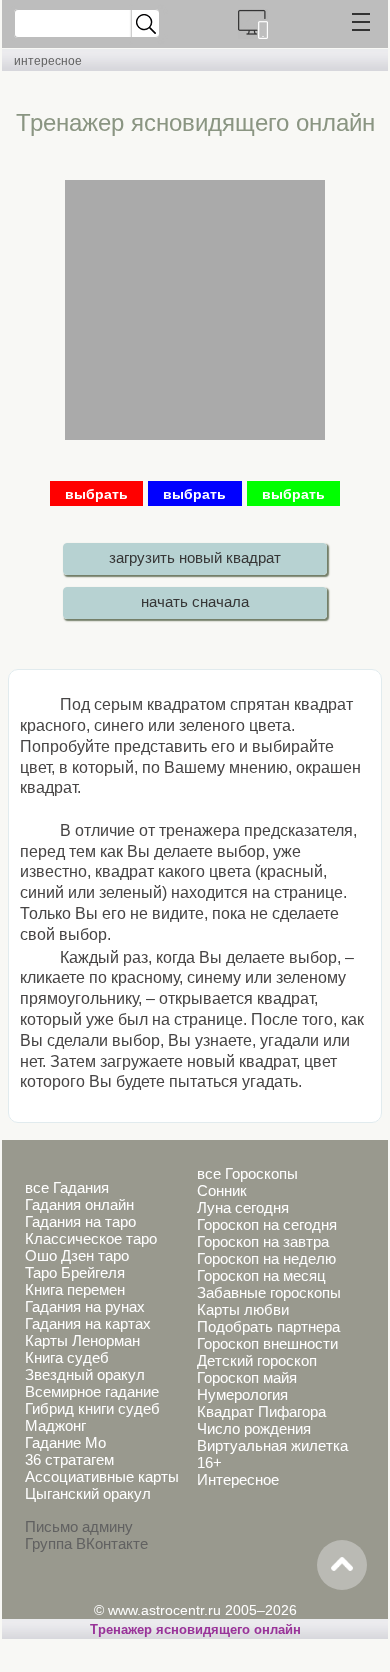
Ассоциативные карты (102, 1476)
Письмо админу (79, 1526)
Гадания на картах (88, 1323)
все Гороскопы (247, 1173)
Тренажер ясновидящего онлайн (195, 1629)
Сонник (222, 1190)
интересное (48, 61)
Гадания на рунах (85, 1306)
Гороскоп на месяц (261, 1275)
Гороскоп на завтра (263, 1241)
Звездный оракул (85, 1374)
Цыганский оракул (88, 1493)
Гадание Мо (65, 1442)
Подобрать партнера (268, 1326)
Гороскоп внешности (267, 1343)
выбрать (96, 494)
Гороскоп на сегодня (267, 1224)
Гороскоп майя (247, 1377)
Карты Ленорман (82, 1340)
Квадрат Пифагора (261, 1411)
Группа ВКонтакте (86, 1543)
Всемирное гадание (92, 1391)
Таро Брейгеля (75, 1272)
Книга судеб (67, 1357)
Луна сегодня (243, 1207)
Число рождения (254, 1428)
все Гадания (67, 1187)
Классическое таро (91, 1238)
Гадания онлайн (79, 1204)
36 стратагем (69, 1459)
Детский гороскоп (257, 1360)
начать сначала (195, 601)
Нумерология (242, 1394)
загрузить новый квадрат (195, 557)
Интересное (238, 1479)
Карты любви (243, 1309)
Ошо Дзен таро (77, 1255)
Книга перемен (75, 1289)
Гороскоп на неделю (266, 1258)
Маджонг (55, 1425)
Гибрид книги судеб (92, 1408)
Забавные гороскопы (269, 1292)
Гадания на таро (80, 1221)
